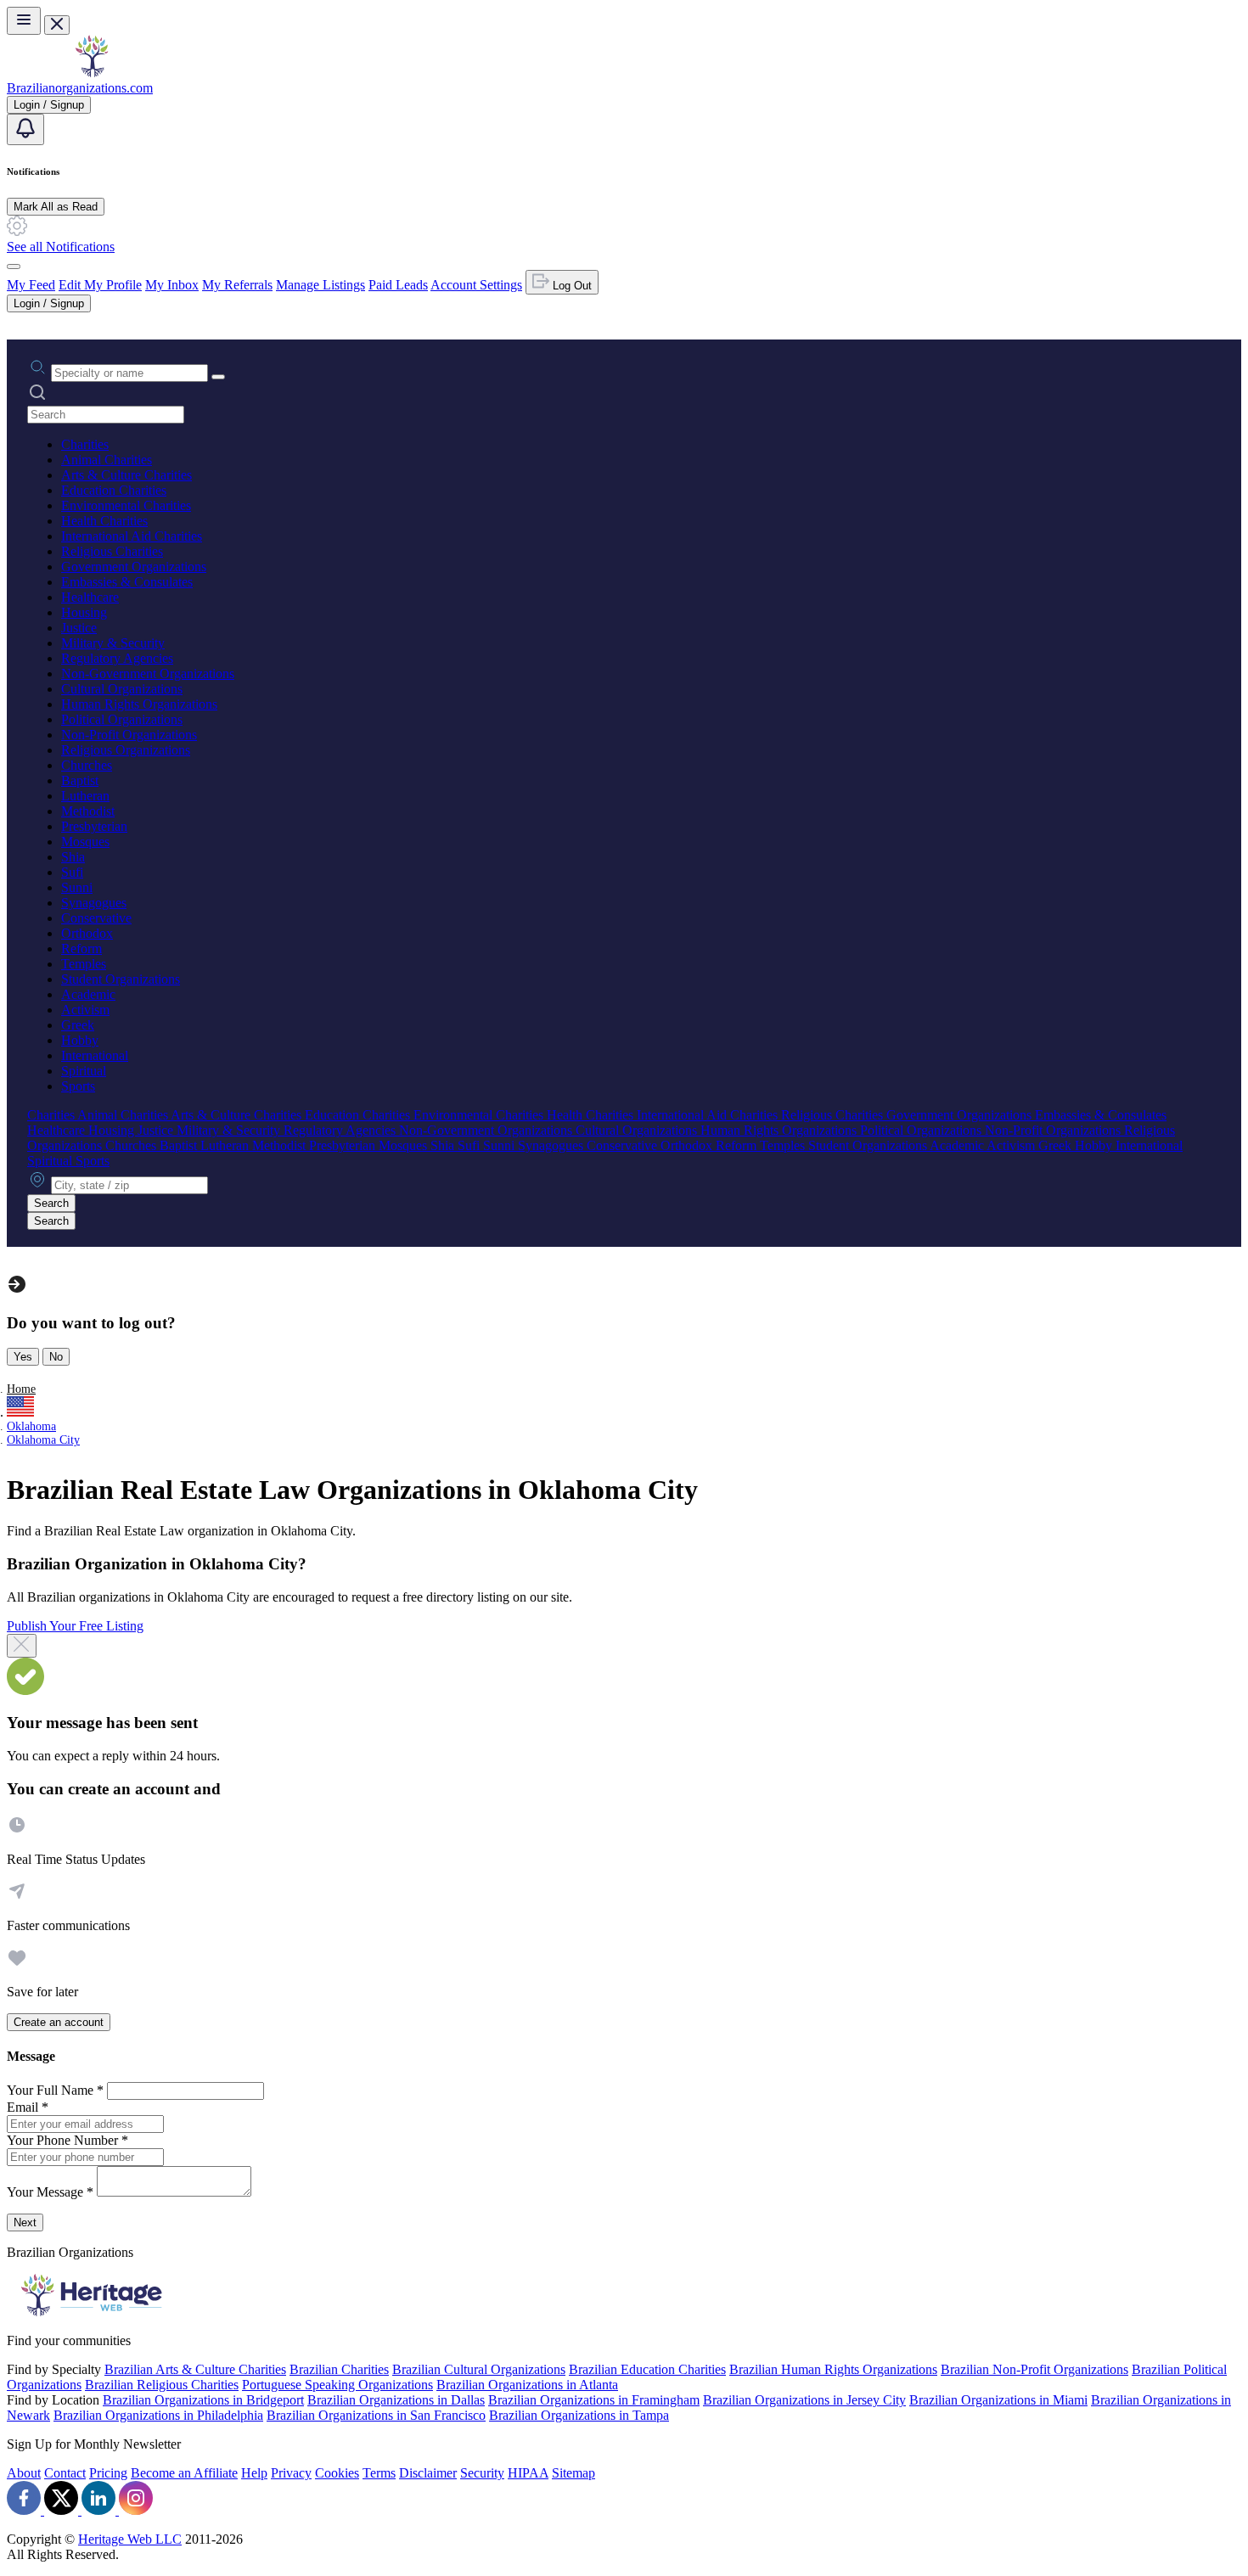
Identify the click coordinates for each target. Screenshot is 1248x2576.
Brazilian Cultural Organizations (479, 2369)
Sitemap (573, 2473)
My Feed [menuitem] (31, 285)
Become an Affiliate (184, 2473)
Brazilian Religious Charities (162, 2385)
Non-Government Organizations (148, 673)
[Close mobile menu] (57, 25)
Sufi (72, 872)
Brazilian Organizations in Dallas (396, 2400)
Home (21, 1389)
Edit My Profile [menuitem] (100, 285)
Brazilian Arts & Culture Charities (195, 2369)
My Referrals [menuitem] (237, 285)
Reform (82, 948)
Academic (88, 994)
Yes (23, 1357)
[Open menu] (24, 21)
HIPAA (528, 2473)
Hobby (80, 1040)
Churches (87, 765)
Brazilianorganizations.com (80, 88)
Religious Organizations (126, 750)
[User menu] (14, 267)
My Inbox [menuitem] (172, 285)
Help (254, 2473)
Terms (379, 2473)
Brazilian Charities (339, 2369)
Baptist (80, 780)
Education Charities (114, 490)
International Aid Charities (132, 536)
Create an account (59, 2022)
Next (25, 2222)
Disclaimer (428, 2473)
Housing (84, 612)
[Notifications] (25, 129)
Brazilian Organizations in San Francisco (376, 2415)
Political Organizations (122, 719)
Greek (78, 1025)
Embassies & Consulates (127, 582)
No (56, 1357)
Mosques (85, 842)
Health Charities (104, 521)
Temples (84, 964)
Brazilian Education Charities (647, 2369)
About (24, 2473)
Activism (85, 1010)
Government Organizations (134, 567)
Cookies (337, 2473)
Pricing (108, 2473)
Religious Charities (112, 551)
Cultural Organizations (122, 689)
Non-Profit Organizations (129, 735)
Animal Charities (107, 460)
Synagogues (94, 903)
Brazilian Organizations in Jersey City (804, 2400)
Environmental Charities (126, 505)
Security (482, 2473)
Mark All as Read (56, 207)
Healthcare (90, 597)
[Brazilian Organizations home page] (92, 73)
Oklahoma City (43, 1440)
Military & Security (113, 643)
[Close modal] (22, 1646)
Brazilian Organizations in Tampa (579, 2415)
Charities (85, 444)
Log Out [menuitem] (571, 286)
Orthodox (87, 933)
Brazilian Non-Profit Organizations (1034, 2369)
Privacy (291, 2473)
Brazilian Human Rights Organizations (833, 2369)
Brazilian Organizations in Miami (998, 2400)
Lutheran (85, 796)
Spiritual (84, 1071)
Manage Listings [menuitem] (320, 285)
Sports (78, 1086)
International (95, 1055)
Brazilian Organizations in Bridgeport (203, 2400)
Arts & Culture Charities (126, 475)
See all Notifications (61, 247)
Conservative (96, 918)
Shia (73, 857)
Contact (65, 2473)
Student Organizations (121, 979)
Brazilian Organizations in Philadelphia (158, 2415)
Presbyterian (94, 826)
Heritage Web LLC (130, 2539)
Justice (79, 628)
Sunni (77, 887)
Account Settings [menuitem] (476, 285)
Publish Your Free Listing (75, 1626)
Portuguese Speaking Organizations (337, 2385)
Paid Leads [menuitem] (398, 285)
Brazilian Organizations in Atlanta (527, 2385)
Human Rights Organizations (139, 704)
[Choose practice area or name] (218, 377)
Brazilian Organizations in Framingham (594, 2400)
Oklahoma (31, 1426)
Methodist (88, 811)
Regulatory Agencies (117, 658)
